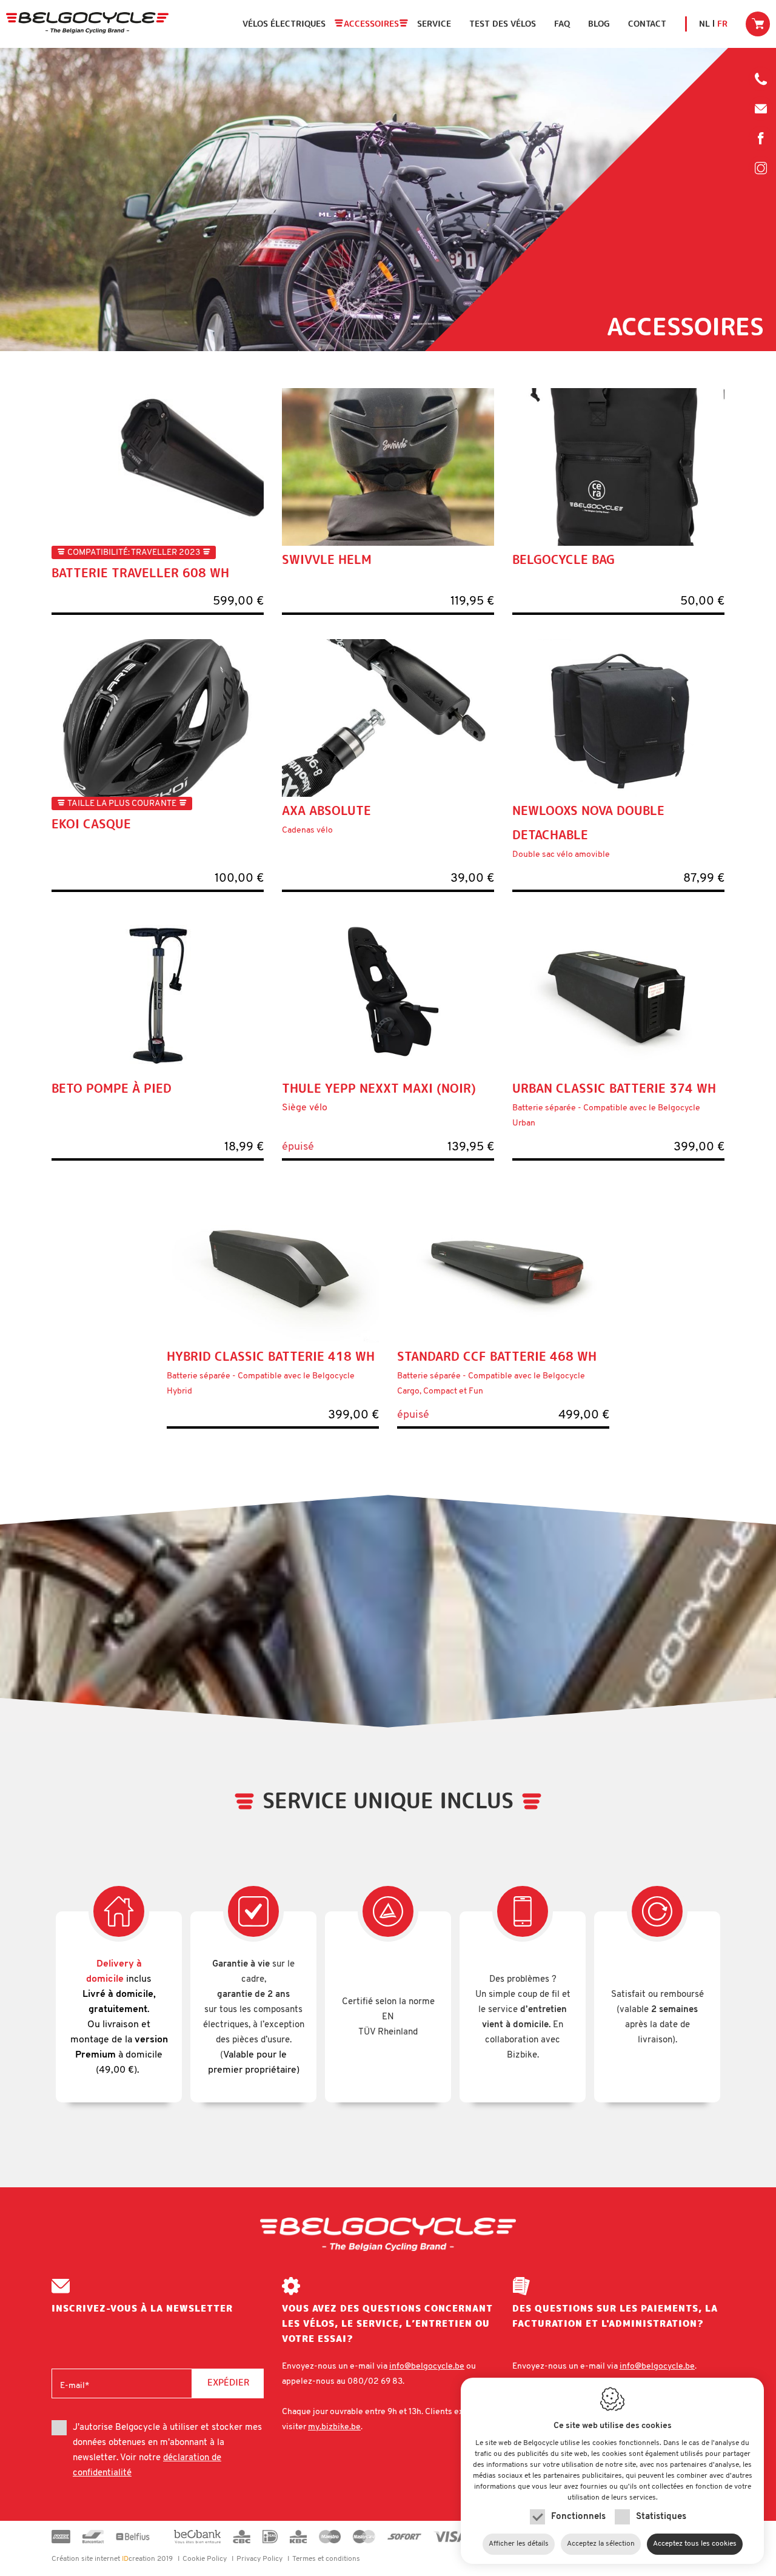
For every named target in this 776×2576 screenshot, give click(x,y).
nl (704, 24)
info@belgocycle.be (761, 109)
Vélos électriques (284, 24)
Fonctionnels (578, 2517)
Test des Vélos (503, 24)
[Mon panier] (758, 24)
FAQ (562, 24)
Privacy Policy (259, 2559)
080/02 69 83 (761, 82)
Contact (647, 24)
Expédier (228, 2382)
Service (434, 24)
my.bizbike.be (334, 2427)
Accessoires (371, 24)
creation (103, 2559)
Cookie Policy (205, 2559)
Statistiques (661, 2517)
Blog (599, 24)
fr (722, 24)
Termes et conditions (326, 2559)
